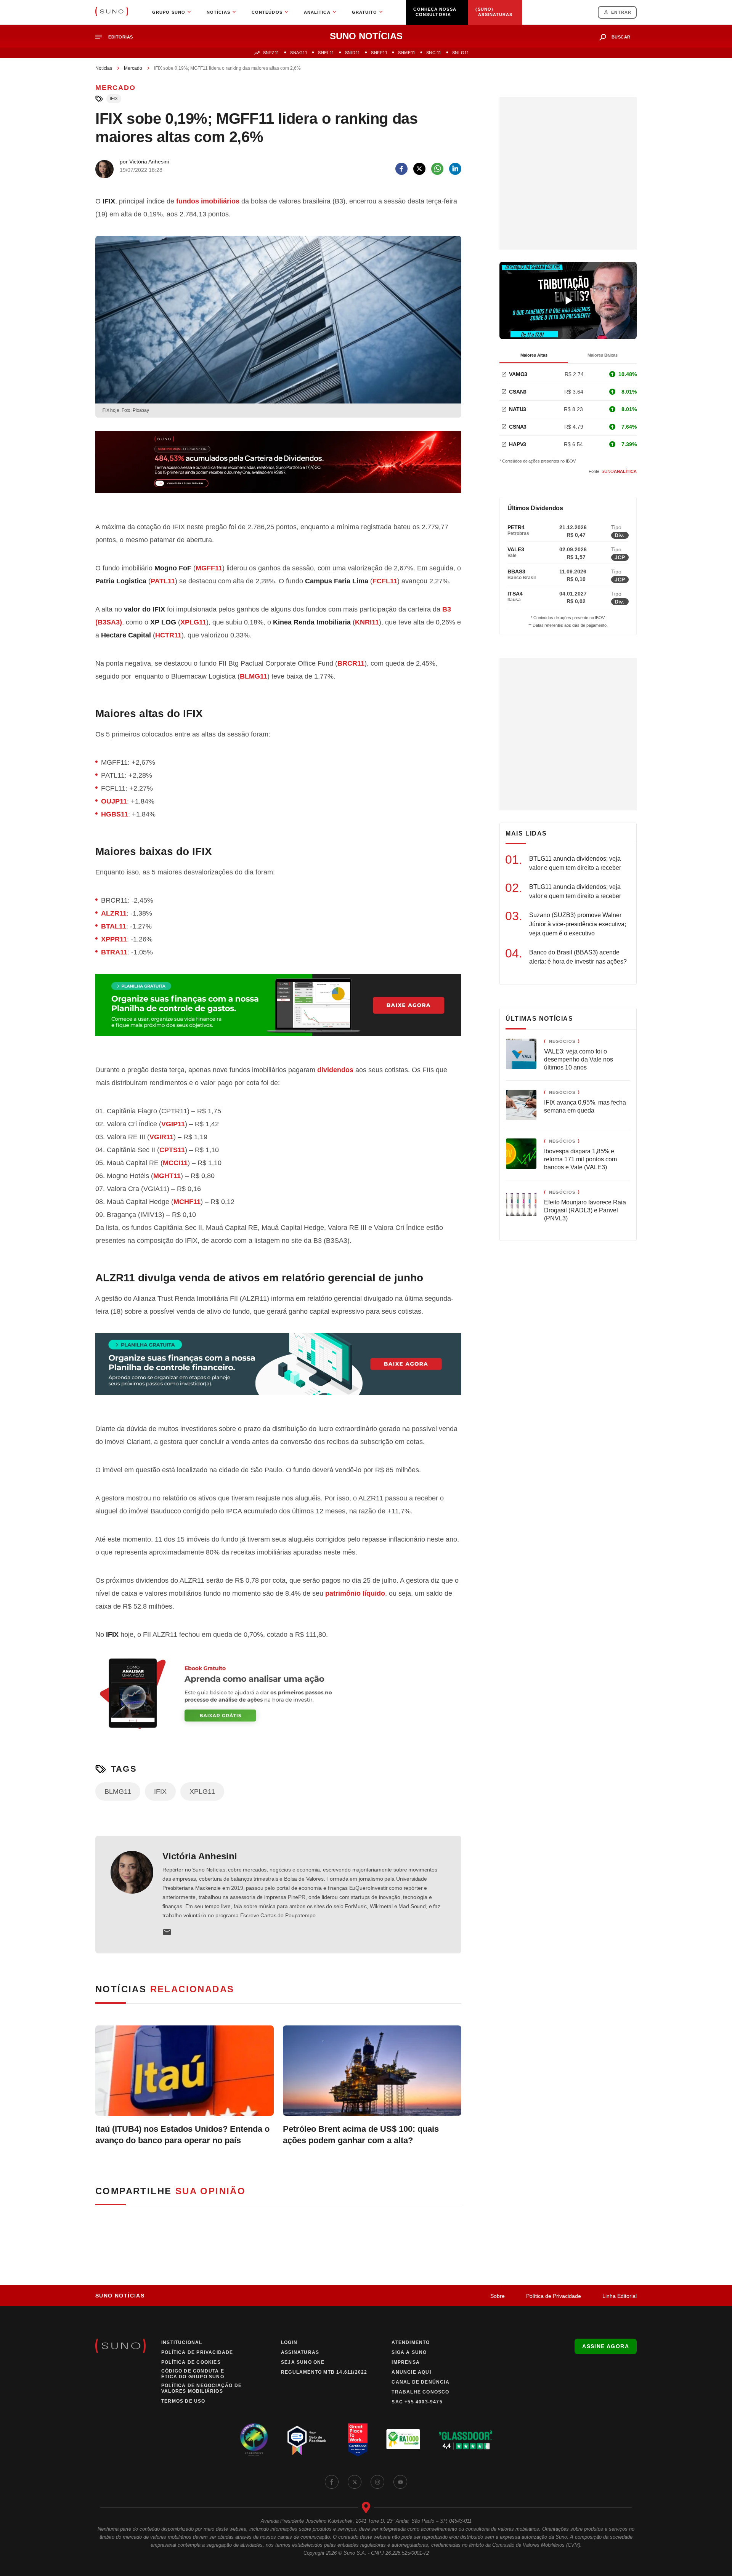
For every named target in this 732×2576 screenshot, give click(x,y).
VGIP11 (173, 1124)
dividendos (335, 1070)
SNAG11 (299, 53)
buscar (621, 37)
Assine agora (606, 2346)
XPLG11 (193, 622)
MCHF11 (187, 1202)
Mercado (133, 68)
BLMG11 (254, 676)
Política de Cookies (191, 2362)
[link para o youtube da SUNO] (400, 2482)
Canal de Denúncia (420, 2382)
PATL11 (163, 581)
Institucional (182, 2342)
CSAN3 (518, 392)
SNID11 (353, 53)
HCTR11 (168, 635)
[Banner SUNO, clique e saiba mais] (278, 468)
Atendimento (411, 2342)
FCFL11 (385, 581)
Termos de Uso (183, 2401)
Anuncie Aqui (411, 2372)
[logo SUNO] (112, 12)
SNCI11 (434, 53)
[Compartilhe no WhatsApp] (437, 169)
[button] (117, 37)
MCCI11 (175, 1163)
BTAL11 (114, 926)
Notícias (104, 68)
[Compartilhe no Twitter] (419, 169)
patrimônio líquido (355, 1593)
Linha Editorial (620, 2296)
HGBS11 (115, 814)
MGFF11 (209, 568)
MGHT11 (167, 1176)
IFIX (114, 99)
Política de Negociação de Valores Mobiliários (201, 2388)
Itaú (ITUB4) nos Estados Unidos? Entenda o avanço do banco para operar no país (182, 2135)
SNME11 (407, 53)
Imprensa (406, 2362)
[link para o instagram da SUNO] (377, 2482)
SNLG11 (461, 53)
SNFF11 (379, 53)
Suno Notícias (120, 2296)
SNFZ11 (271, 53)
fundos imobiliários (208, 201)
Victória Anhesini (200, 1856)
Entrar (621, 12)
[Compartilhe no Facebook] (401, 169)
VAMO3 (518, 374)
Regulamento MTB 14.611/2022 (324, 2372)
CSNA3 (518, 427)
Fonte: (613, 471)
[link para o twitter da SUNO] (355, 2482)
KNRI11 (367, 622)
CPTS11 (172, 1150)
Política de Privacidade (554, 2296)
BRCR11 (351, 663)
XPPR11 (114, 939)
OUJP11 (114, 801)
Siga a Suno (409, 2352)
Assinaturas (300, 2352)
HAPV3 (518, 444)
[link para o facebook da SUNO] (332, 2482)
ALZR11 (114, 913)
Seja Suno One (303, 2362)
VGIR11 (161, 1137)
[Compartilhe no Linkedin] (455, 169)
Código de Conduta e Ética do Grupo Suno (193, 2374)
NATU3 (518, 409)
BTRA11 (114, 952)
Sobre (498, 2296)
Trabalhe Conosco (420, 2392)
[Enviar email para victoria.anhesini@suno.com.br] (167, 1932)
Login (289, 2342)
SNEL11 (326, 53)
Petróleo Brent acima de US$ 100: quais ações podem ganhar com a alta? (361, 2135)
